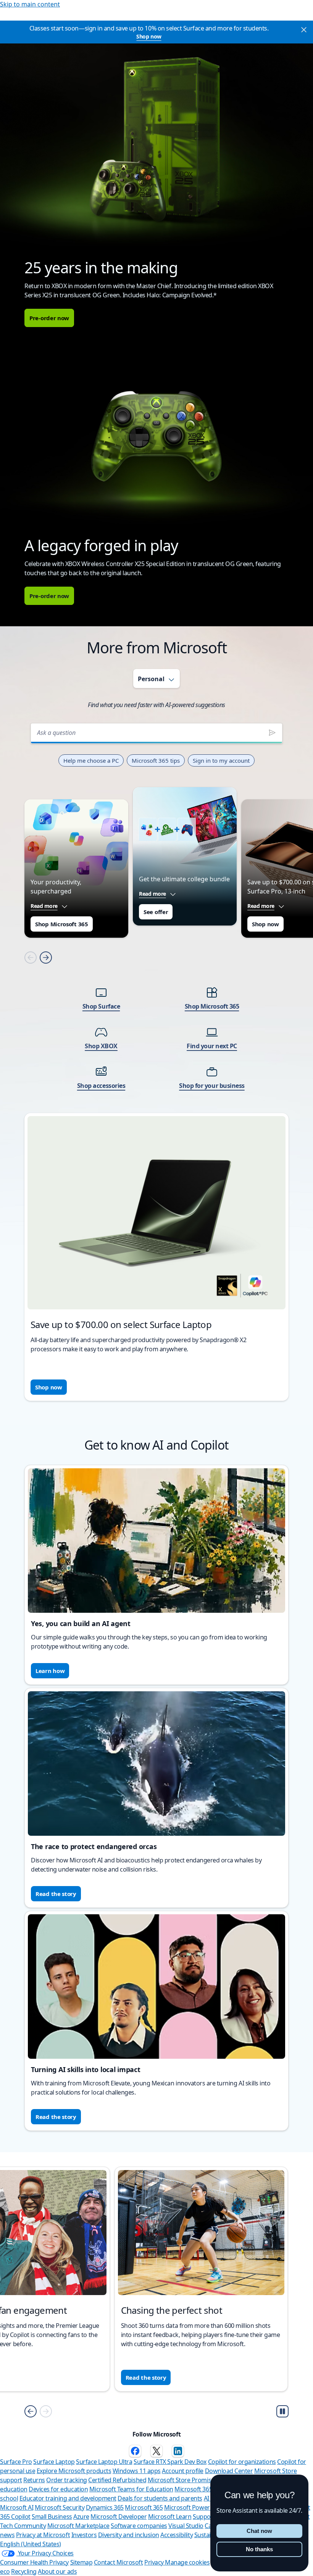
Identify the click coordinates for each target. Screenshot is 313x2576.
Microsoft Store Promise (181, 2480)
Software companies (139, 2526)
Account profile (183, 2471)
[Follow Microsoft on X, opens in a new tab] (156, 2451)
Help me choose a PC (91, 760)
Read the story (56, 1894)
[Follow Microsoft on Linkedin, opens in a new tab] (178, 2451)
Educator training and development (68, 2498)
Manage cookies (187, 2562)
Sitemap (81, 2562)
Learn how (50, 1671)
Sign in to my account (221, 760)
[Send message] (272, 733)
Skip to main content (30, 4)
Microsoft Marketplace (78, 2526)
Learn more (52, 2377)
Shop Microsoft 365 (62, 924)
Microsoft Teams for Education (131, 2489)
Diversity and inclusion (129, 2535)
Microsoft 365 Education (208, 2489)
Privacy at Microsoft (43, 2535)
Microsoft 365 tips (156, 760)
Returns (34, 2480)
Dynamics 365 (105, 2507)
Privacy (155, 2562)
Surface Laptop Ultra (104, 2462)
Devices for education (58, 2489)
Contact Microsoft (119, 2562)
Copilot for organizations (242, 2462)
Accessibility (177, 2535)
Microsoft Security (60, 2507)
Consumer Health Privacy (34, 2562)
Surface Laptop (54, 2462)
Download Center (229, 2471)
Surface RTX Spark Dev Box (170, 2462)
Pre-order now (49, 318)
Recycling (24, 2571)
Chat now (259, 2531)
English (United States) (31, 2544)
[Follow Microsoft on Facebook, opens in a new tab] (135, 2451)
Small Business (52, 2517)
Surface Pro (16, 2462)
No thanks (259, 2549)
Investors (84, 2535)
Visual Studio (186, 2526)
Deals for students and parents (160, 2498)
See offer (156, 912)
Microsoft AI (17, 2507)
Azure (81, 2517)
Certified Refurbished (117, 2480)
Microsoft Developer (119, 2517)
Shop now (149, 36)
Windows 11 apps (137, 2471)
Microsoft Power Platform (200, 2507)
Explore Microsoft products (74, 2471)
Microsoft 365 (144, 2507)
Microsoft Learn (170, 2517)
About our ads (57, 2571)
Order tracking (66, 2480)
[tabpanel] (156, 1057)
